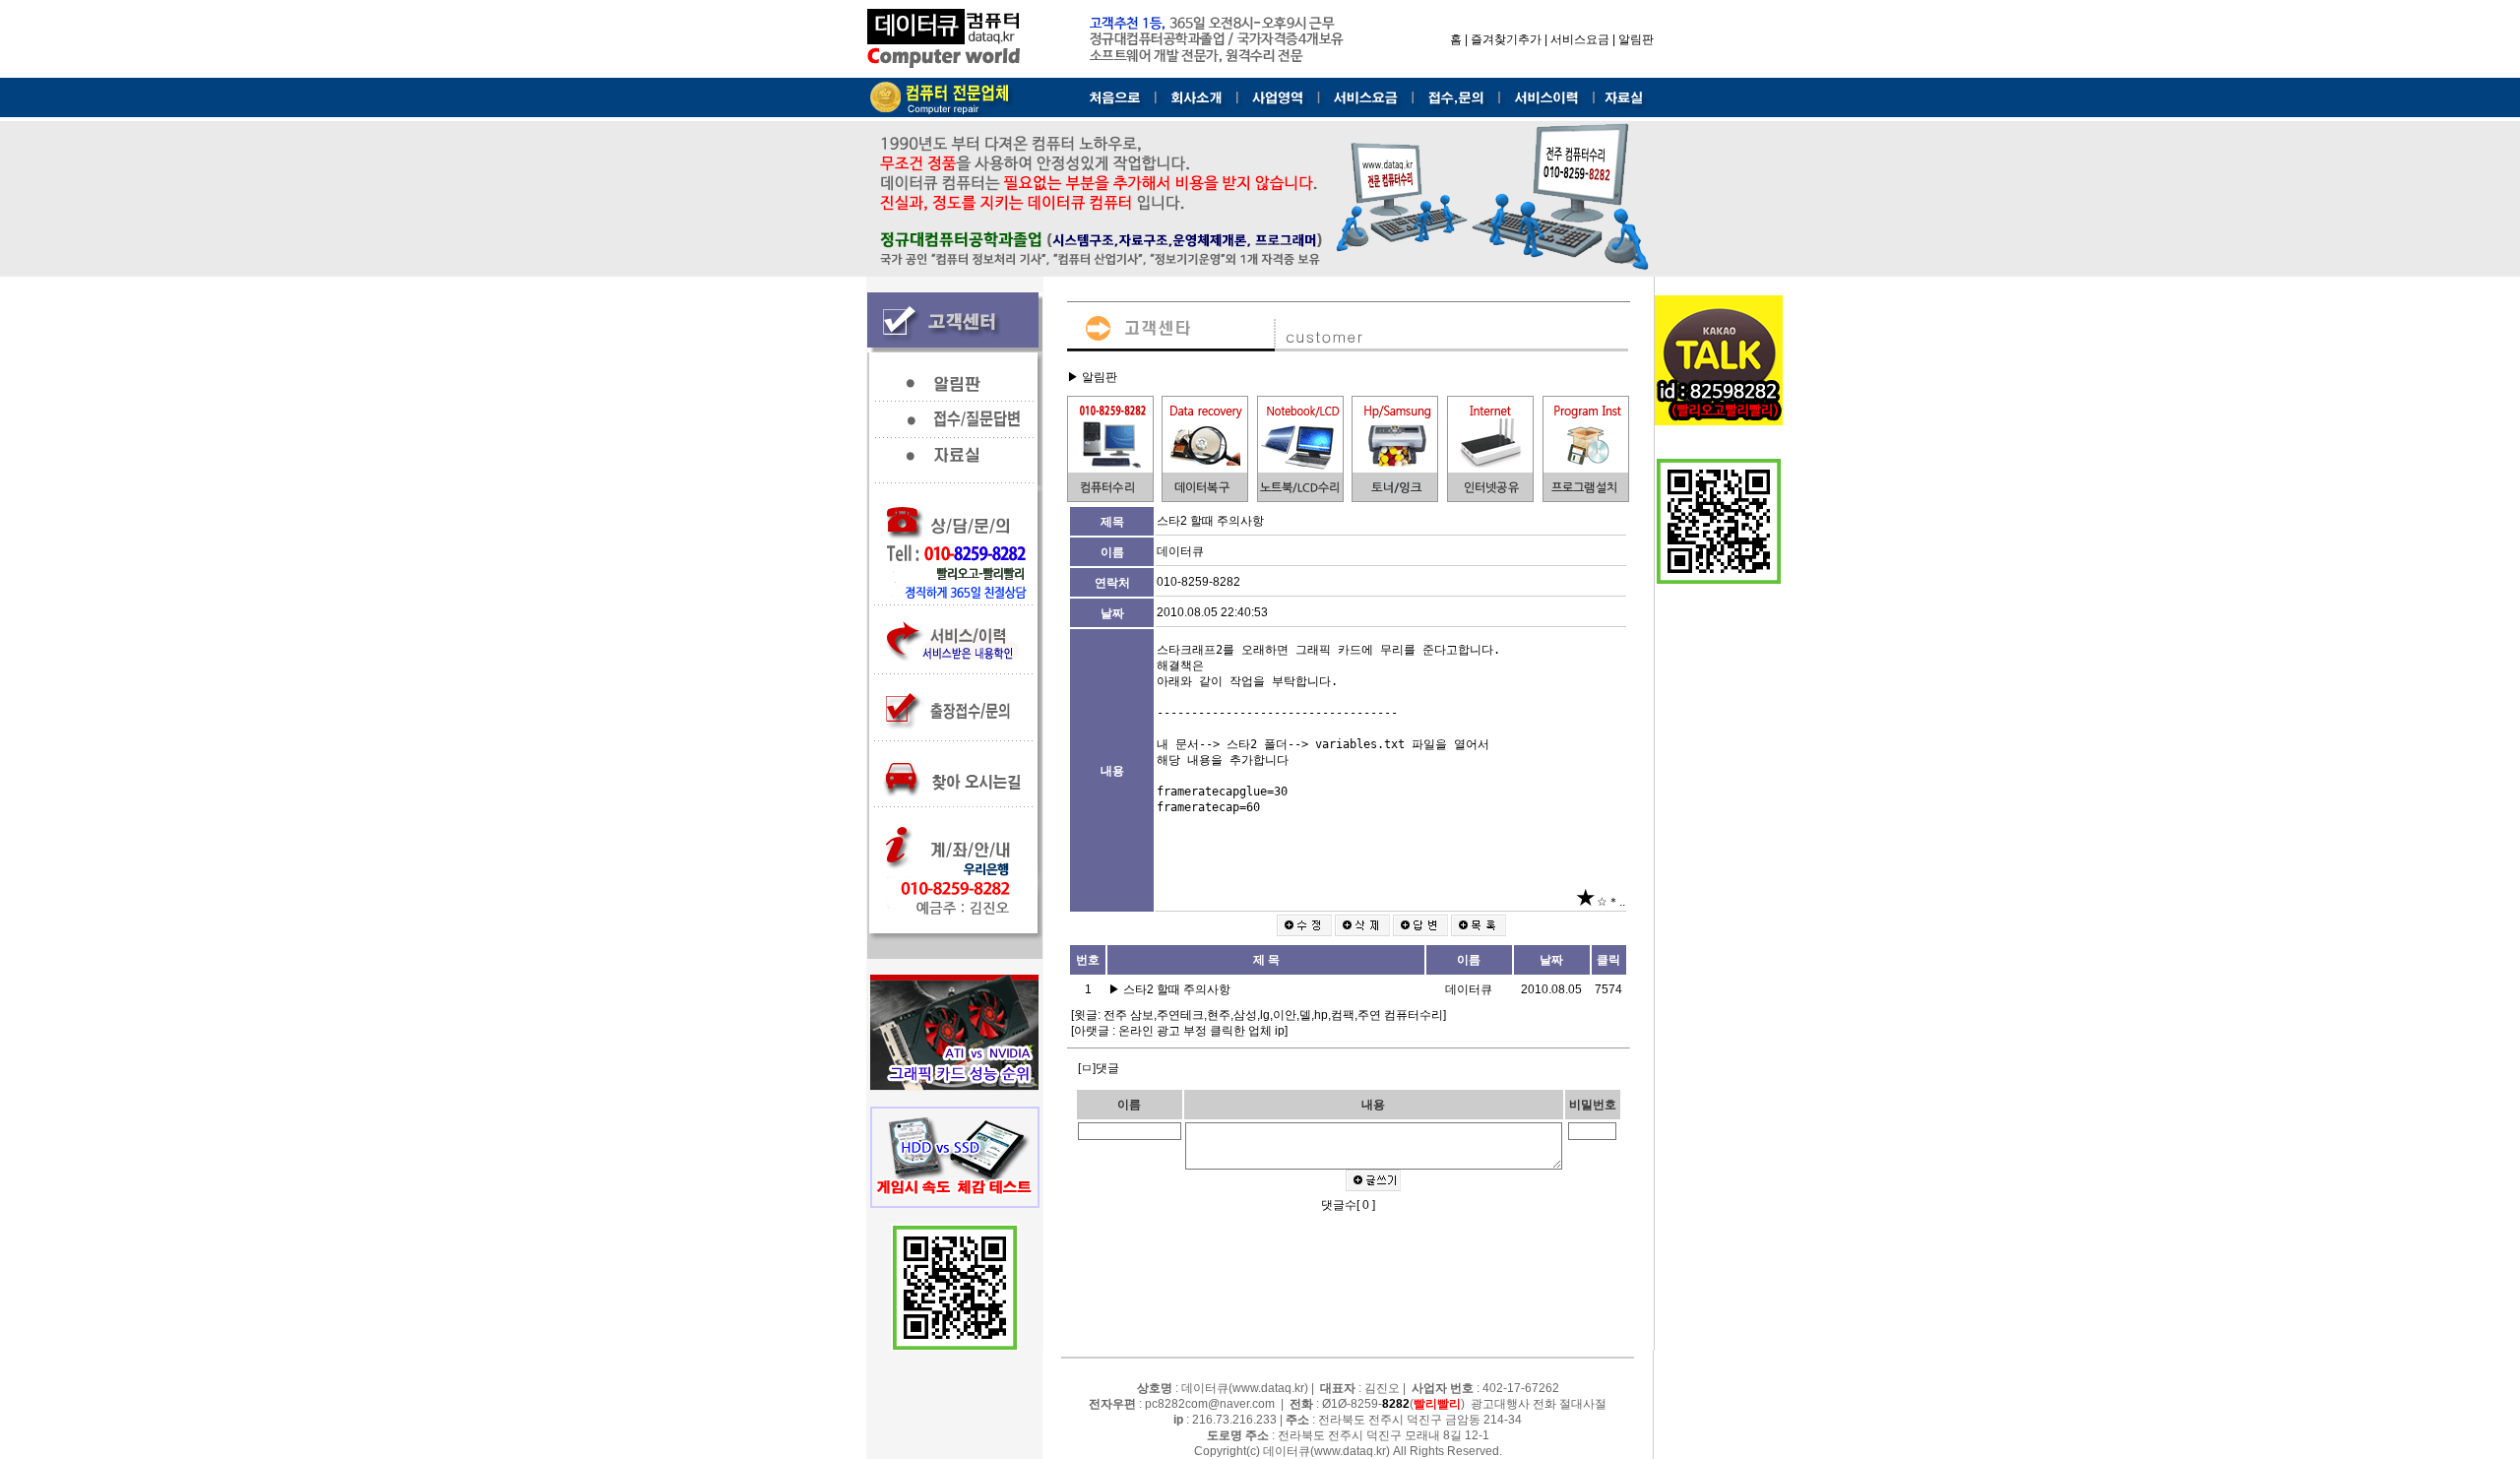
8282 (1396, 1404)
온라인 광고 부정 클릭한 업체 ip (1201, 1031)
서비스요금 (1580, 39)
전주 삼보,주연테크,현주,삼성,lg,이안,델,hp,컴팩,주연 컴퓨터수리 (1273, 1015)
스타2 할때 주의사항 (1178, 989)
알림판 (1636, 39)
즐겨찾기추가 (1506, 39)
